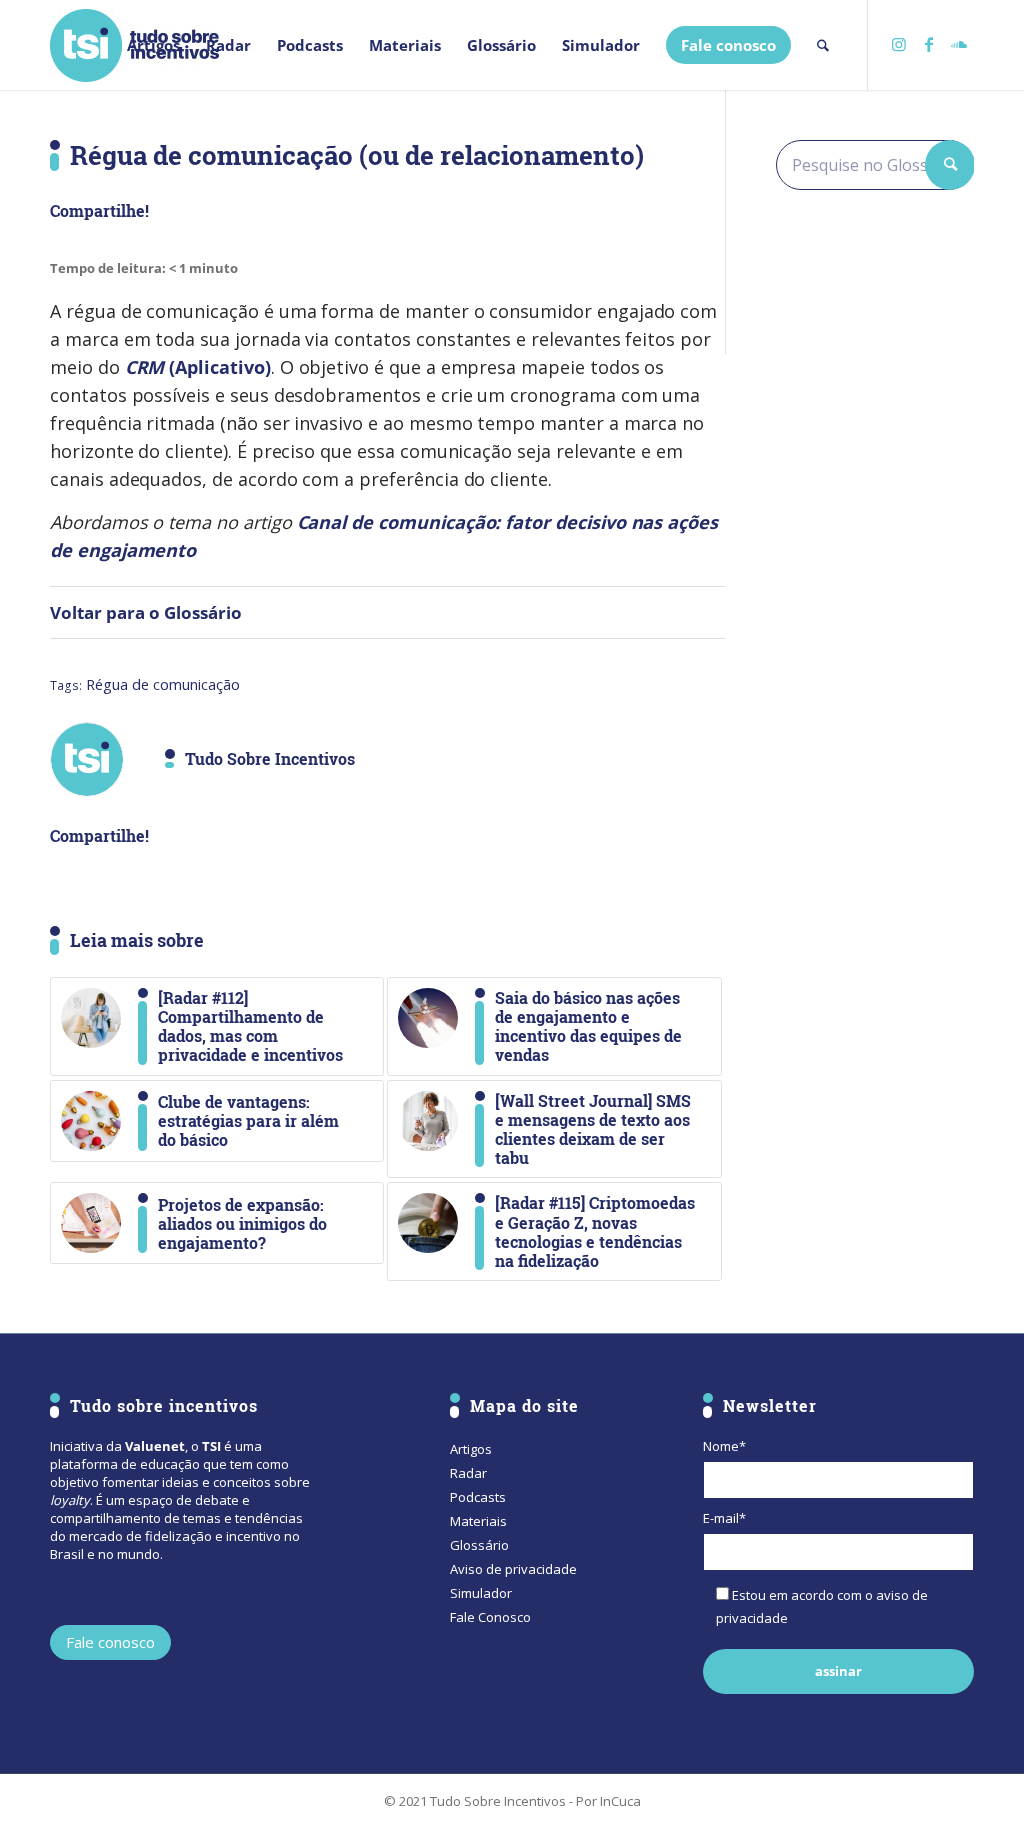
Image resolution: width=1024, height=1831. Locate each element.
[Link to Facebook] (929, 44)
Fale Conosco (490, 1617)
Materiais (478, 1521)
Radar (468, 1473)
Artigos (471, 1449)
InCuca (620, 1801)
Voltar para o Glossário (146, 612)
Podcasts (478, 1497)
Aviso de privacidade (513, 1569)
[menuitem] (153, 45)
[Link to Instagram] (899, 44)
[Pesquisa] (823, 45)
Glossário (479, 1545)
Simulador (481, 1593)
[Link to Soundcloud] (959, 44)
